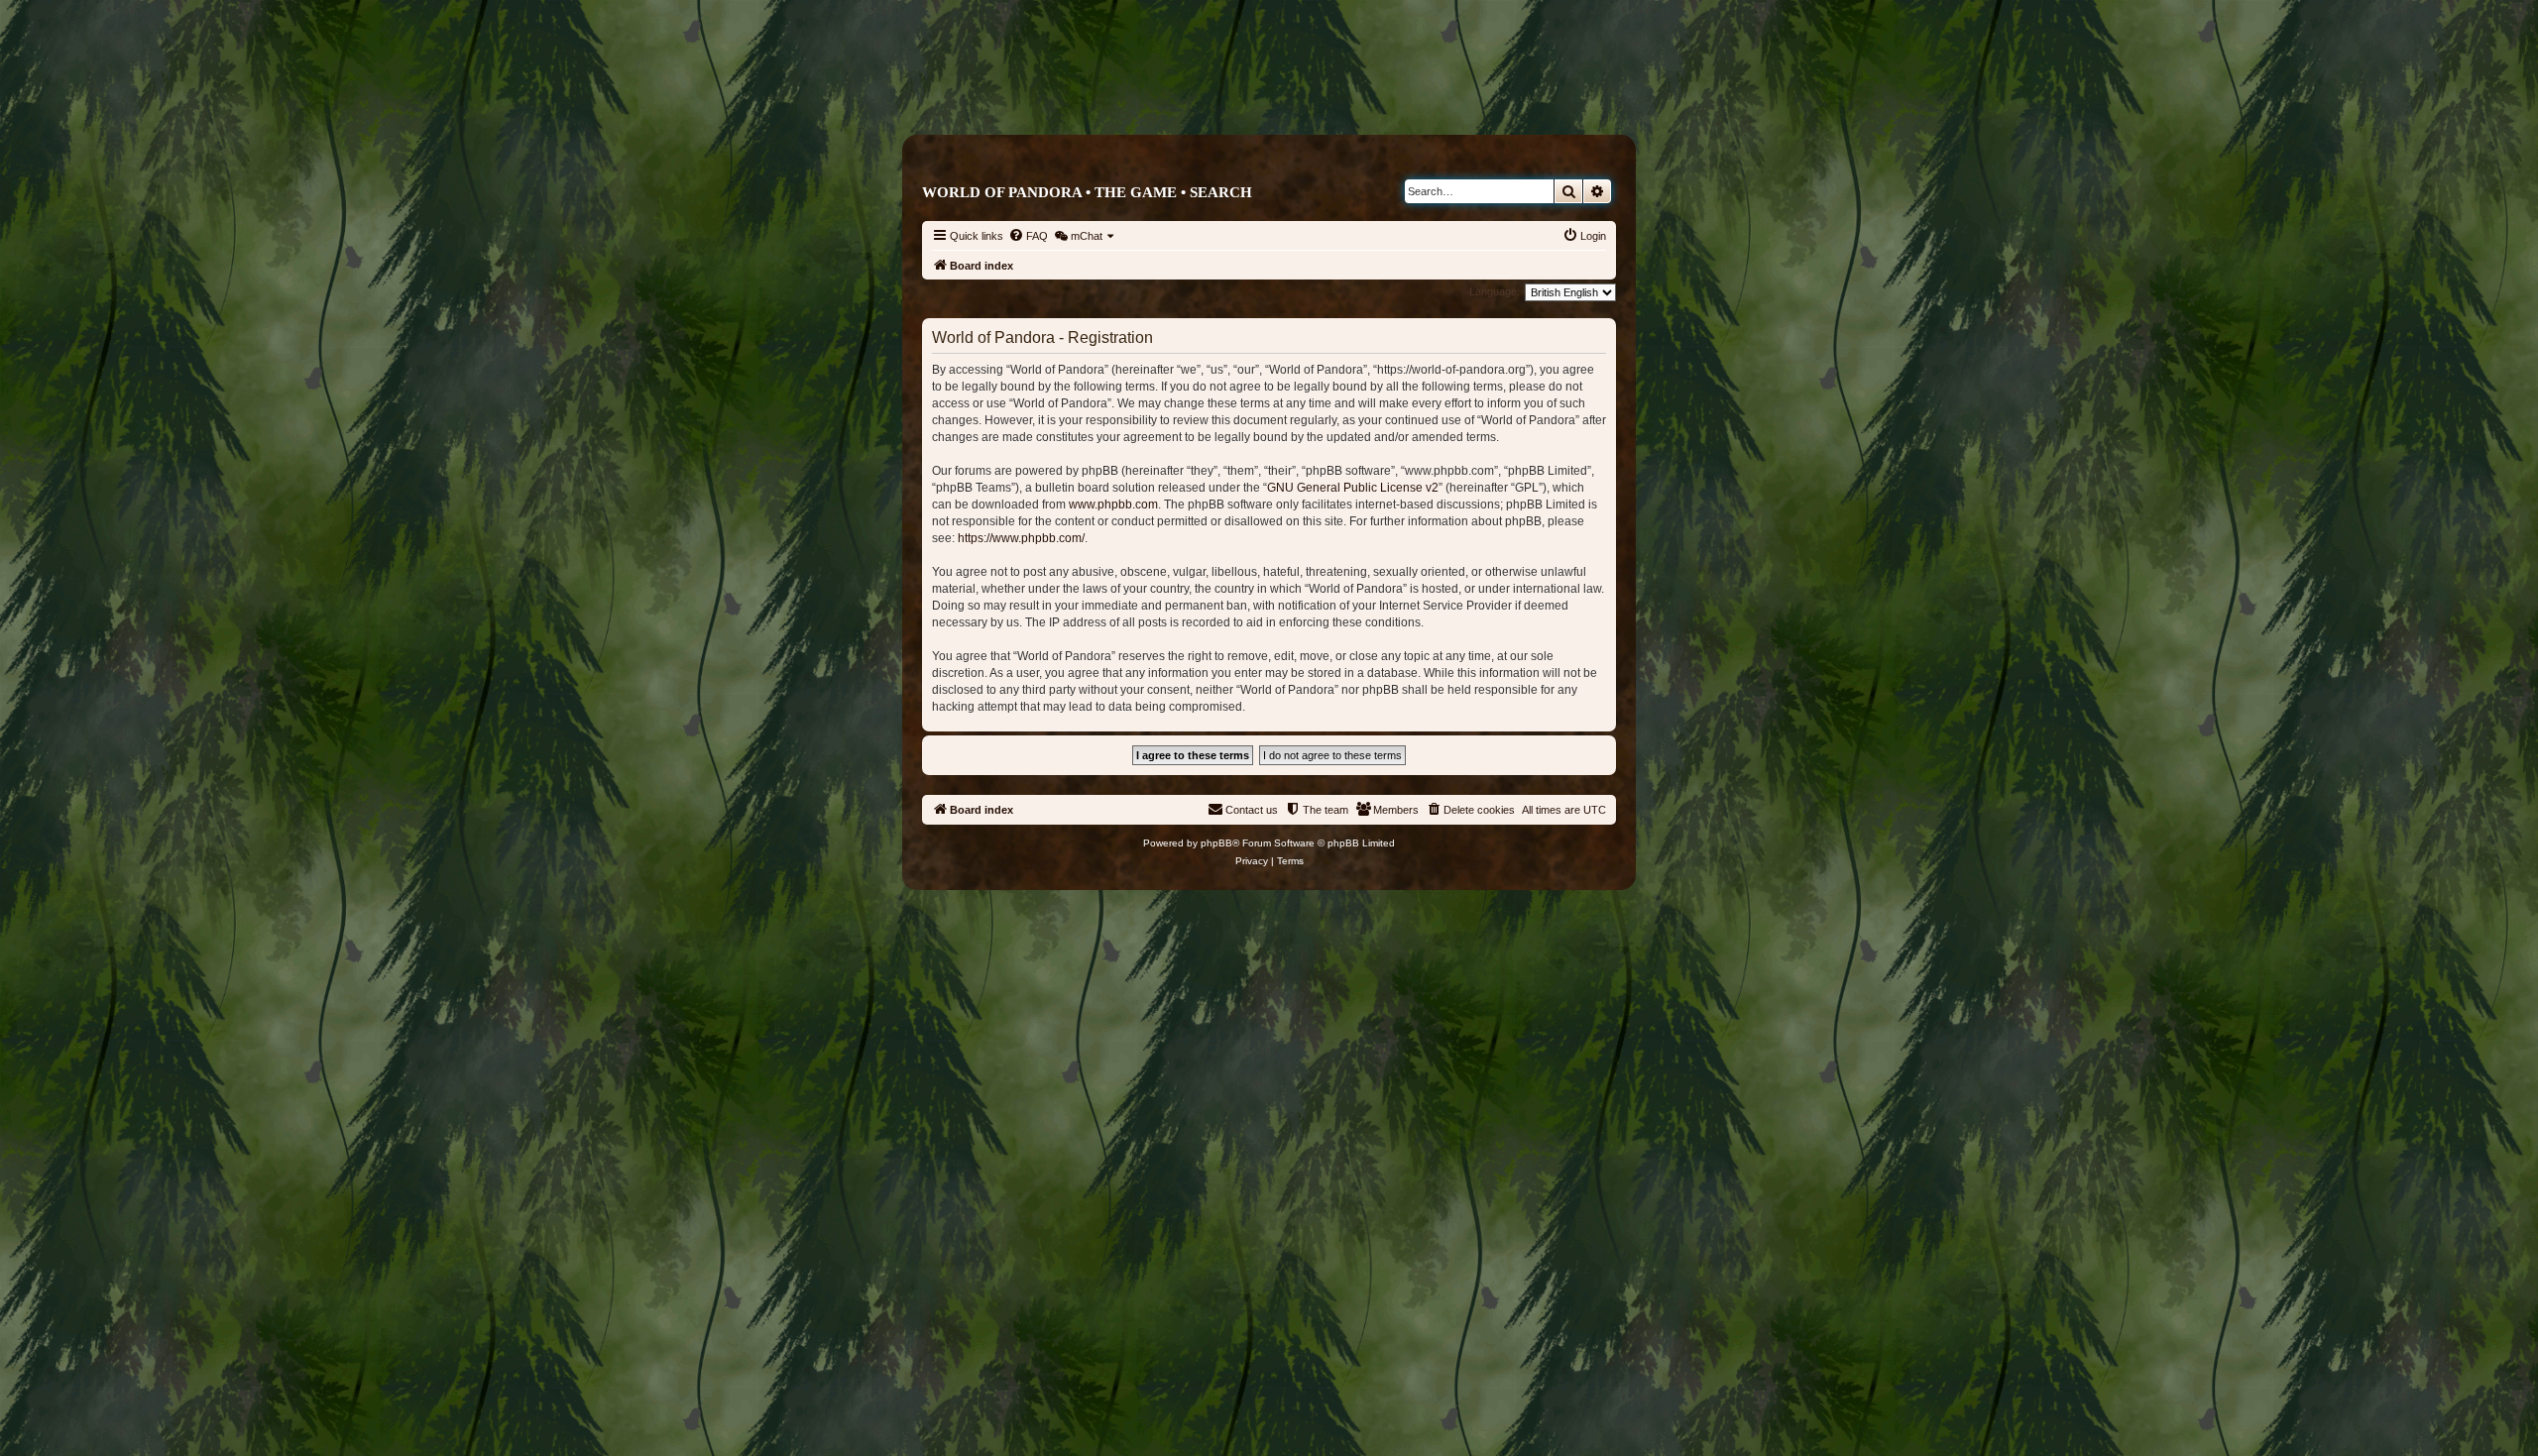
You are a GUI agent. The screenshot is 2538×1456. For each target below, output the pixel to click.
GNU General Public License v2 (1353, 488)
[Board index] (1353, 96)
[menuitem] (1028, 236)
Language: (1495, 291)
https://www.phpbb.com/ (1021, 538)
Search (1221, 192)
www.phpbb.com (1113, 504)
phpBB (1216, 843)
